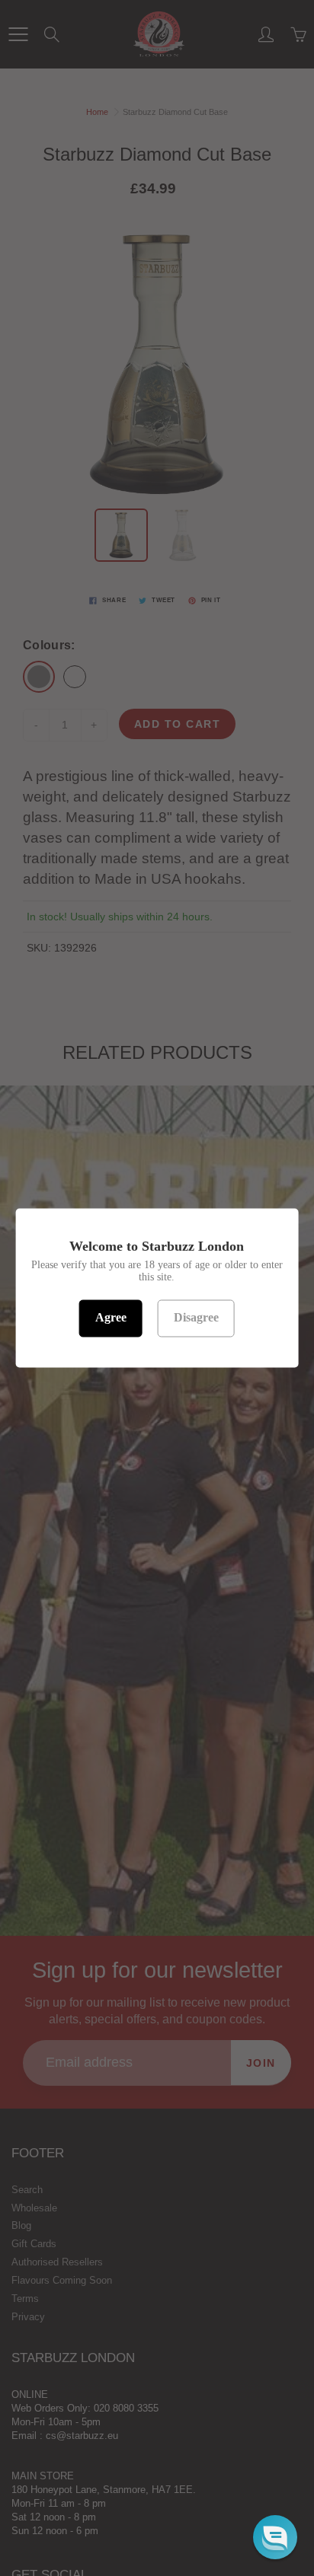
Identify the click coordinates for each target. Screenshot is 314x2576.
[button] (275, 2537)
